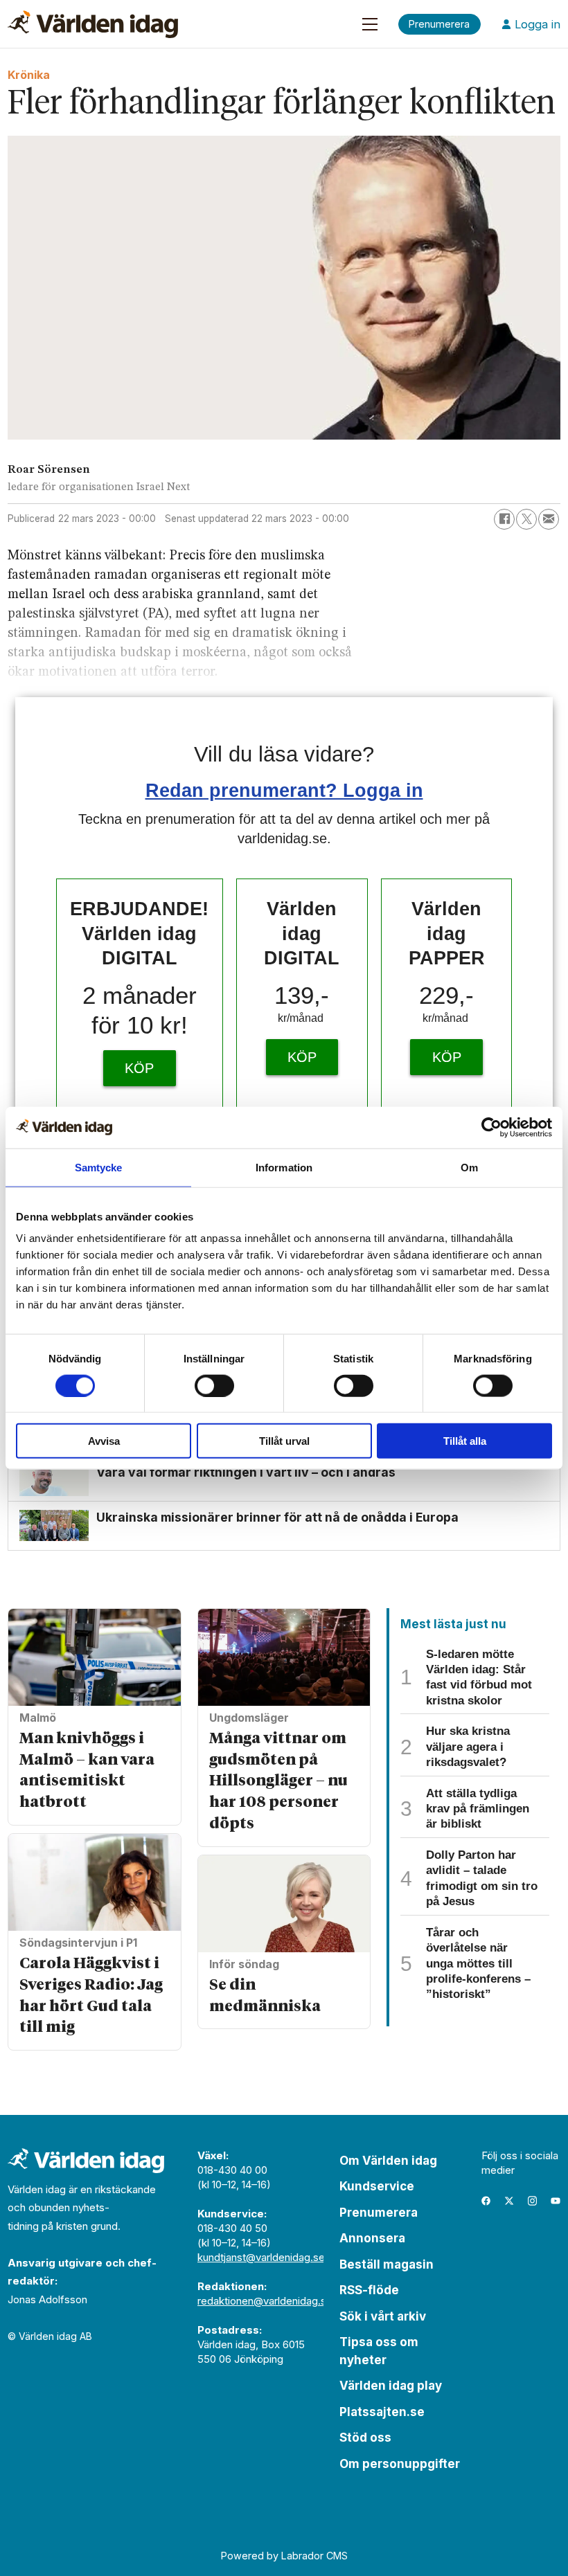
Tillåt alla (465, 1441)
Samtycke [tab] (99, 1167)
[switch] (214, 1385)
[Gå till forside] (93, 24)
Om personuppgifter (400, 2464)
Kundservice (377, 2186)
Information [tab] (284, 1167)
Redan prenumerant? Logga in (284, 790)
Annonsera (372, 2238)
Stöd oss (365, 2438)
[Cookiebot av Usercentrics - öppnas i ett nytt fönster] (491, 1127)
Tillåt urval (284, 1441)
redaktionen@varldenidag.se (265, 2301)
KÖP (139, 1068)
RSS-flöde (369, 2290)
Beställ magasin (387, 2264)
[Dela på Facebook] (504, 519)
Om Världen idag (388, 2161)
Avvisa (104, 1441)
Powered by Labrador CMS (284, 2556)
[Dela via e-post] (549, 519)
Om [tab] (469, 1167)
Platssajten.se (382, 2412)
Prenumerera (379, 2213)
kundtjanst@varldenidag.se (261, 2257)
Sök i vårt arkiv (383, 2316)
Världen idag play (391, 2386)
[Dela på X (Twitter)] (526, 519)
